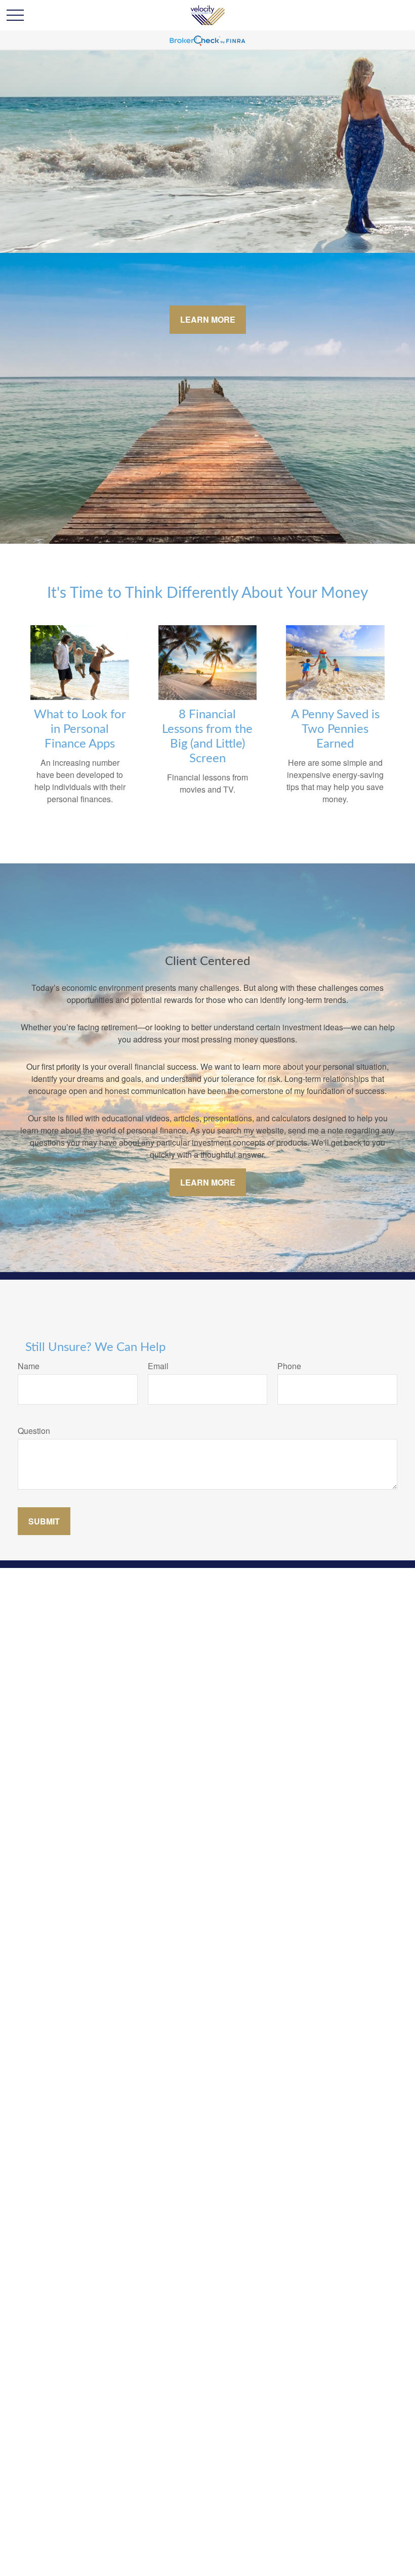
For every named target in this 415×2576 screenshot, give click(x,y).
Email (158, 1366)
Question (34, 1431)
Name (29, 1366)
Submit (44, 1521)
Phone (289, 1366)
